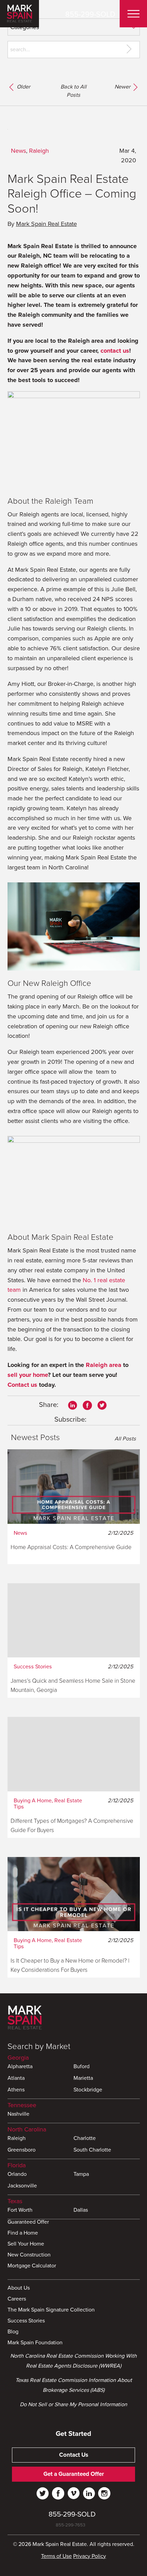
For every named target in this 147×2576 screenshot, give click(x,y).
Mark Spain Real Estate (46, 224)
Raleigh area (104, 1365)
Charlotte (85, 2139)
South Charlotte (92, 2150)
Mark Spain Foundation (35, 2343)
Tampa (81, 2174)
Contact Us (74, 2455)
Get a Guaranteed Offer (74, 2474)
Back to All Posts (73, 91)
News (18, 151)
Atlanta (16, 2078)
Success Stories (26, 2321)
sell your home (28, 1375)
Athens (16, 2090)
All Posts (125, 1439)
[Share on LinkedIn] (72, 1405)
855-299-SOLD (90, 14)
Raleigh (39, 151)
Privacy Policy (90, 2556)
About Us (19, 2288)
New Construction (29, 2255)
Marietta (83, 2078)
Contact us (22, 1385)
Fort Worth (20, 2210)
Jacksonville (22, 2186)
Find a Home (23, 2233)
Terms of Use (56, 2556)
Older (23, 87)
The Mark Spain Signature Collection (51, 2310)
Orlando (17, 2174)
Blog (13, 2332)
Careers (17, 2299)
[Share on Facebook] (87, 1405)
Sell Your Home (26, 2244)
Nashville (18, 2114)
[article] (74, 1507)
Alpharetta (20, 2067)
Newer (123, 87)
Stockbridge (88, 2090)
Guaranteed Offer (28, 2222)
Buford (82, 2067)
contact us (115, 351)
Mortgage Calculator (32, 2266)
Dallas (81, 2210)
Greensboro (22, 2150)
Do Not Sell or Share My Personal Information (73, 2404)
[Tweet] (102, 1405)
